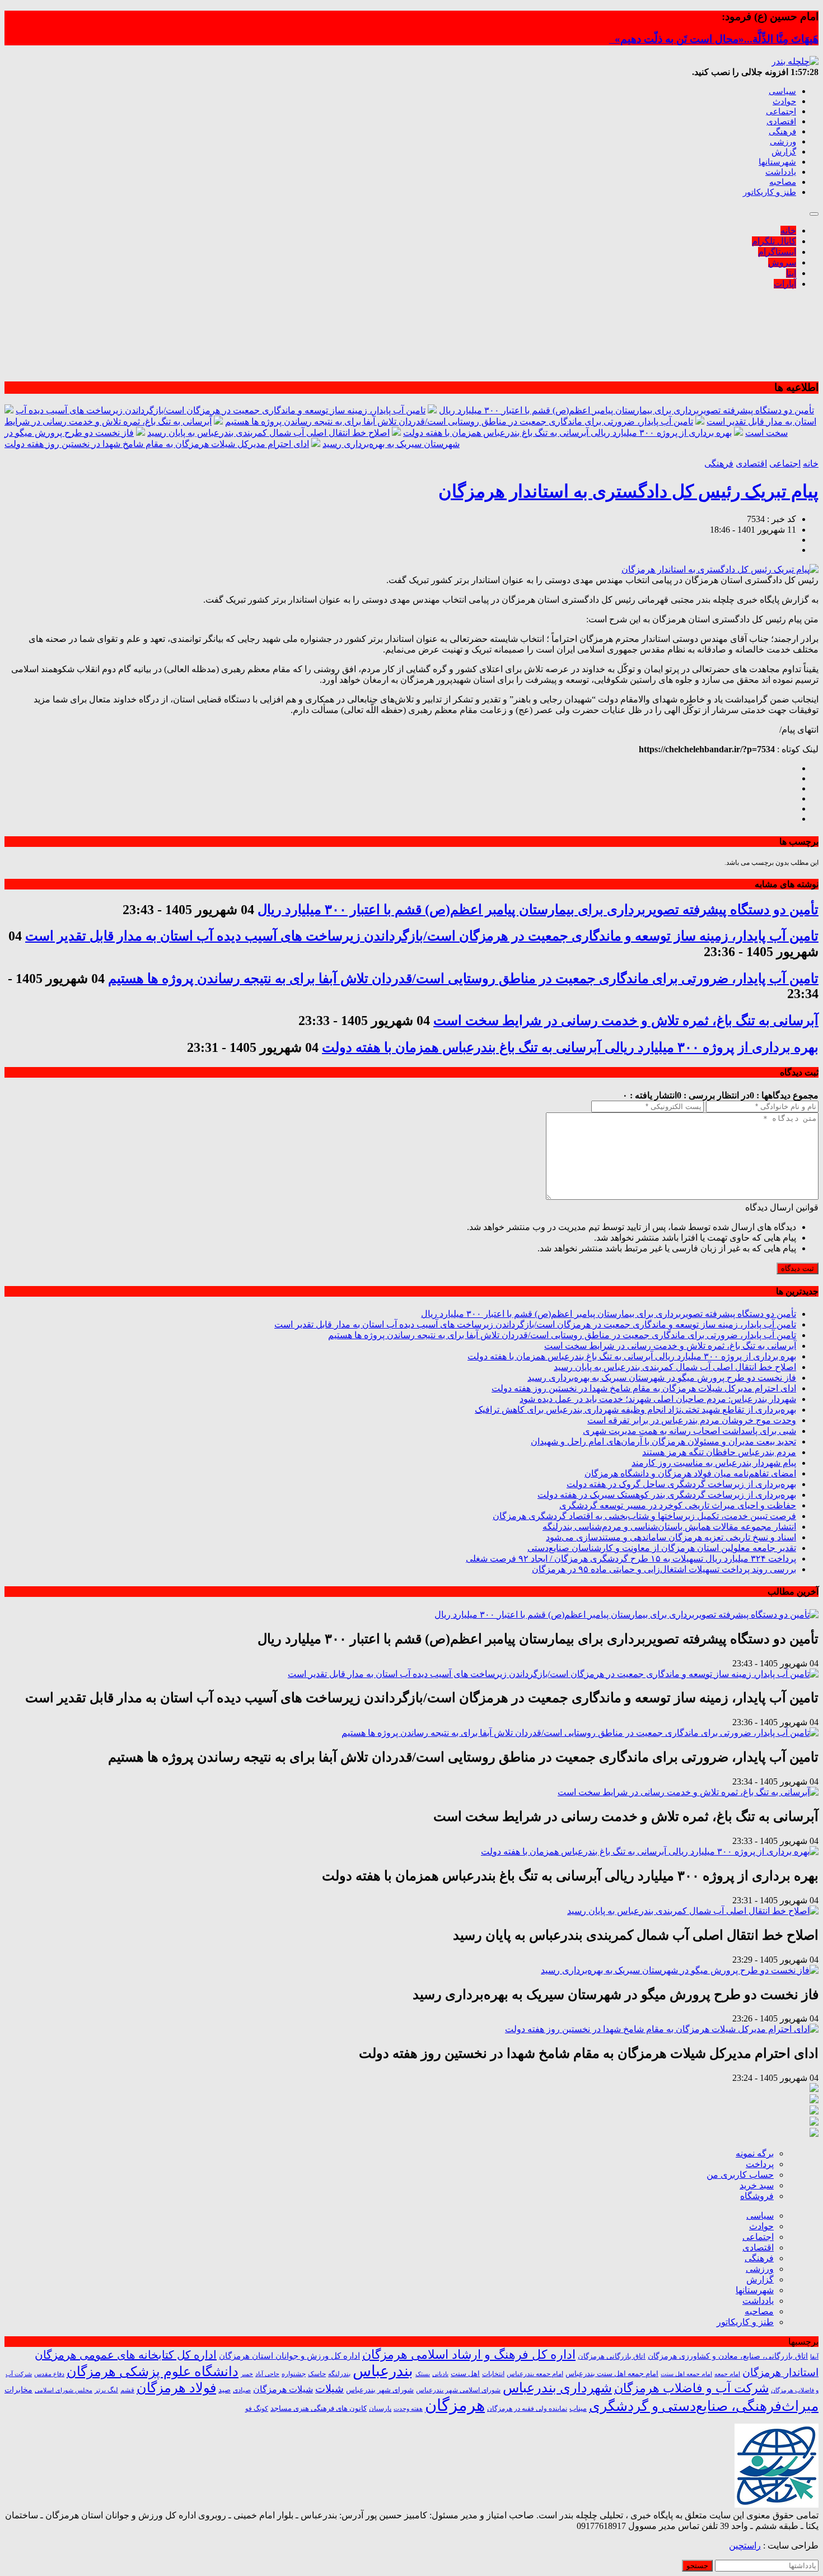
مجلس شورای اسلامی (64, 2390)
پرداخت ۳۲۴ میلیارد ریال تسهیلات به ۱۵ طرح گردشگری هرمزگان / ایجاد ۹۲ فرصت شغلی (631, 1559)
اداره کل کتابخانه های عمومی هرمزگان (126, 2355)
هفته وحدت (408, 2409)
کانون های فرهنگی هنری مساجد (319, 2409)
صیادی (242, 2390)
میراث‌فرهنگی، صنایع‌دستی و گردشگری (704, 2406)
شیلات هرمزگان (283, 2389)
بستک (423, 2374)
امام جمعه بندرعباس (535, 2374)
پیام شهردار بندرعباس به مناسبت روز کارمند (714, 1463)
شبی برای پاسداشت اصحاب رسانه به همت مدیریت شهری (689, 1431)
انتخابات (493, 2374)
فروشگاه (757, 2196)
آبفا (814, 2356)
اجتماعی (781, 111)
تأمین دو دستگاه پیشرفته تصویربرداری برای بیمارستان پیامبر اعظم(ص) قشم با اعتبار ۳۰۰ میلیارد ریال (626, 410)
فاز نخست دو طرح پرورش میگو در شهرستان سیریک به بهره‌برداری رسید (662, 1378)
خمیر (247, 2374)
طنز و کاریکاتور (770, 192)
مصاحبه (783, 182)
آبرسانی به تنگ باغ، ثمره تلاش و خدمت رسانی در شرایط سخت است (626, 1021)
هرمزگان (455, 2405)
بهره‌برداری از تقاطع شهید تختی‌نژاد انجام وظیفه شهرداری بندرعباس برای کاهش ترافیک (635, 1410)
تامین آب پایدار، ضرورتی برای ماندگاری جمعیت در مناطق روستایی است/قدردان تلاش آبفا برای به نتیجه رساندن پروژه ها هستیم (459, 421)
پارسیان (380, 2409)
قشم (127, 2390)
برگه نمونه (755, 2153)
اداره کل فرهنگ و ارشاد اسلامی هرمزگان (469, 2354)
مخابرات (18, 2389)
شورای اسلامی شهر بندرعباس (458, 2390)
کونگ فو (257, 2409)
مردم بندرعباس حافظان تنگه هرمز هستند (719, 1452)
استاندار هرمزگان (780, 2372)
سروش (782, 262)
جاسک (317, 2374)
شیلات (329, 2389)
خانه (788, 230)
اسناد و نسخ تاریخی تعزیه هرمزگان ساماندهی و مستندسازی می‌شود (671, 1537)
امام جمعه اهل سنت (686, 2374)
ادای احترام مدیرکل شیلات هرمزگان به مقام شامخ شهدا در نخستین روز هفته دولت (157, 444)
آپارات (785, 284)
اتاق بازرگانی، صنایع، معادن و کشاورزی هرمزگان (728, 2356)
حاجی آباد (267, 2374)
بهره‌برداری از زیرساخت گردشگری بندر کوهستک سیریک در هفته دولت (667, 1495)
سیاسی (782, 91)
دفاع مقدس (49, 2374)
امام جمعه (727, 2374)
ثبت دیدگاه (798, 1268)
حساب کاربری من (740, 2175)
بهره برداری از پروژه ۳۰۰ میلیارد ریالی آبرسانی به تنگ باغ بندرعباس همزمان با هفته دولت (567, 433)
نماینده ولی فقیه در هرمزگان (527, 2409)
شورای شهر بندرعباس (380, 2390)
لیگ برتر (106, 2390)
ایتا (791, 273)
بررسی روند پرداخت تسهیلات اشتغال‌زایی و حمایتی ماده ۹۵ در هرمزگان (664, 1569)
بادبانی (440, 2374)
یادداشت (781, 172)
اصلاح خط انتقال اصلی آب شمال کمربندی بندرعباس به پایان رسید (268, 433)
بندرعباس (383, 2371)
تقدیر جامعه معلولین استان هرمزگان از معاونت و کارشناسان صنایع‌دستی (662, 1548)
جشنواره (294, 2374)
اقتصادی (781, 122)
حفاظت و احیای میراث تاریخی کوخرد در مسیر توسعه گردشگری (678, 1505)
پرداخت (760, 2164)
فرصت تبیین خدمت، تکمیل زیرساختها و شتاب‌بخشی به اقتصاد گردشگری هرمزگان (644, 1516)
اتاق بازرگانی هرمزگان (612, 2356)
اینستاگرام (777, 252)
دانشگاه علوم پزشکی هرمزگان (153, 2372)
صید (225, 2390)
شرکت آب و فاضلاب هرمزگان (691, 2388)
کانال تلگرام (774, 241)
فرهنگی (782, 132)
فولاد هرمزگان (176, 2388)
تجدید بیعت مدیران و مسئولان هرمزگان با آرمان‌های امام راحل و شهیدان (663, 1441)
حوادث (784, 101)
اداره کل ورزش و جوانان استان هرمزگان (289, 2356)
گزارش (784, 152)
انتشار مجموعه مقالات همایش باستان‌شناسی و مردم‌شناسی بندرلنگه (669, 1527)
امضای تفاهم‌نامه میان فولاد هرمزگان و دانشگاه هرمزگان (690, 1473)
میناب (578, 2408)
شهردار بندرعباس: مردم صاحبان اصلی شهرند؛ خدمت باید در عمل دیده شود (658, 1399)
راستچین (745, 2545)
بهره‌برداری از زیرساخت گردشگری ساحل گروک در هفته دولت (681, 1484)
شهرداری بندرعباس (557, 2388)
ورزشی (783, 142)
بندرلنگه (339, 2374)
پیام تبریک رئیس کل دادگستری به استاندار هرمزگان (628, 491)
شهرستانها (777, 162)
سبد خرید (757, 2185)
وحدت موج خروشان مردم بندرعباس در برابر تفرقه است (692, 1420)
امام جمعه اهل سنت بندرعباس (612, 2374)
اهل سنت (465, 2374)
